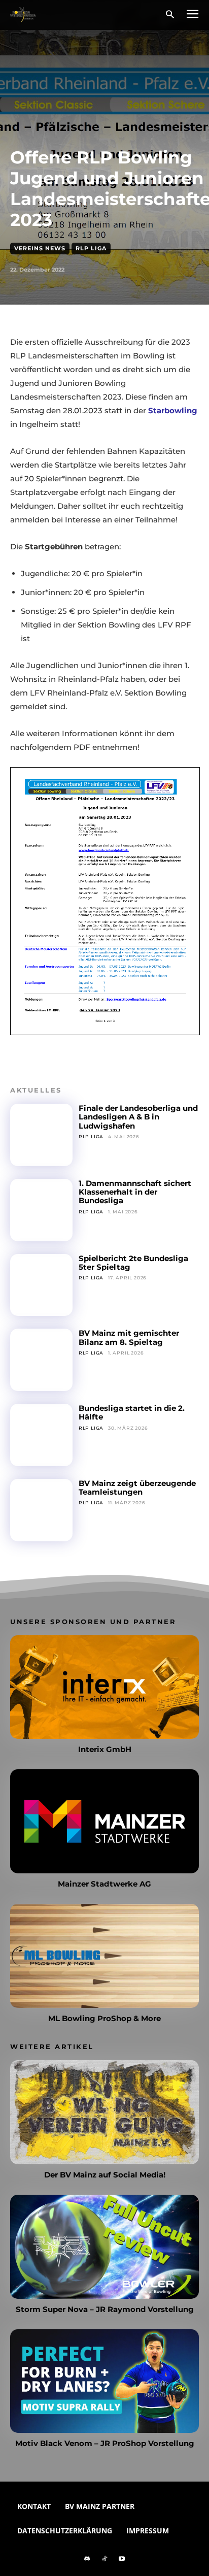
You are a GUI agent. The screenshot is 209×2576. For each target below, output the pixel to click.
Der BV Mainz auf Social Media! (105, 2175)
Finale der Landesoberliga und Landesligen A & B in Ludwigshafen (138, 1117)
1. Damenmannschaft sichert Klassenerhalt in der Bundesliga (135, 1192)
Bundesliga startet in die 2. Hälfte (132, 1412)
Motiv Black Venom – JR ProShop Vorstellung (105, 2443)
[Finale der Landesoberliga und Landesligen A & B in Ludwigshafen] (41, 1135)
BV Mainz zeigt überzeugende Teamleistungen (137, 1488)
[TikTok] (104, 2559)
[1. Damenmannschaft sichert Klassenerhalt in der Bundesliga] (41, 1210)
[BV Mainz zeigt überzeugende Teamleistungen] (41, 1510)
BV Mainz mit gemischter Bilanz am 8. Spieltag (129, 1337)
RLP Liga (91, 248)
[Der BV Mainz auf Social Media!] (104, 2112)
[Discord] (87, 2559)
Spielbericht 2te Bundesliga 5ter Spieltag (133, 1263)
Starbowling (173, 410)
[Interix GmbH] (104, 1687)
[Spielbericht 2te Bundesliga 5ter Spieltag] (41, 1285)
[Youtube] (122, 2559)
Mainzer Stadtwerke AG (104, 1884)
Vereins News (40, 248)
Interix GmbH (105, 1749)
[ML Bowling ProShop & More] (104, 1956)
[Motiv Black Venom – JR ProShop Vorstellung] (104, 2381)
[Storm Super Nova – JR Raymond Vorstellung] (104, 2247)
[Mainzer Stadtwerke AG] (104, 1821)
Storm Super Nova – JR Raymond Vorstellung (105, 2309)
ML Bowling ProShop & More (104, 2018)
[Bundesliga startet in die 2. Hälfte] (41, 1435)
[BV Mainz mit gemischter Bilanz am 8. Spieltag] (41, 1360)
